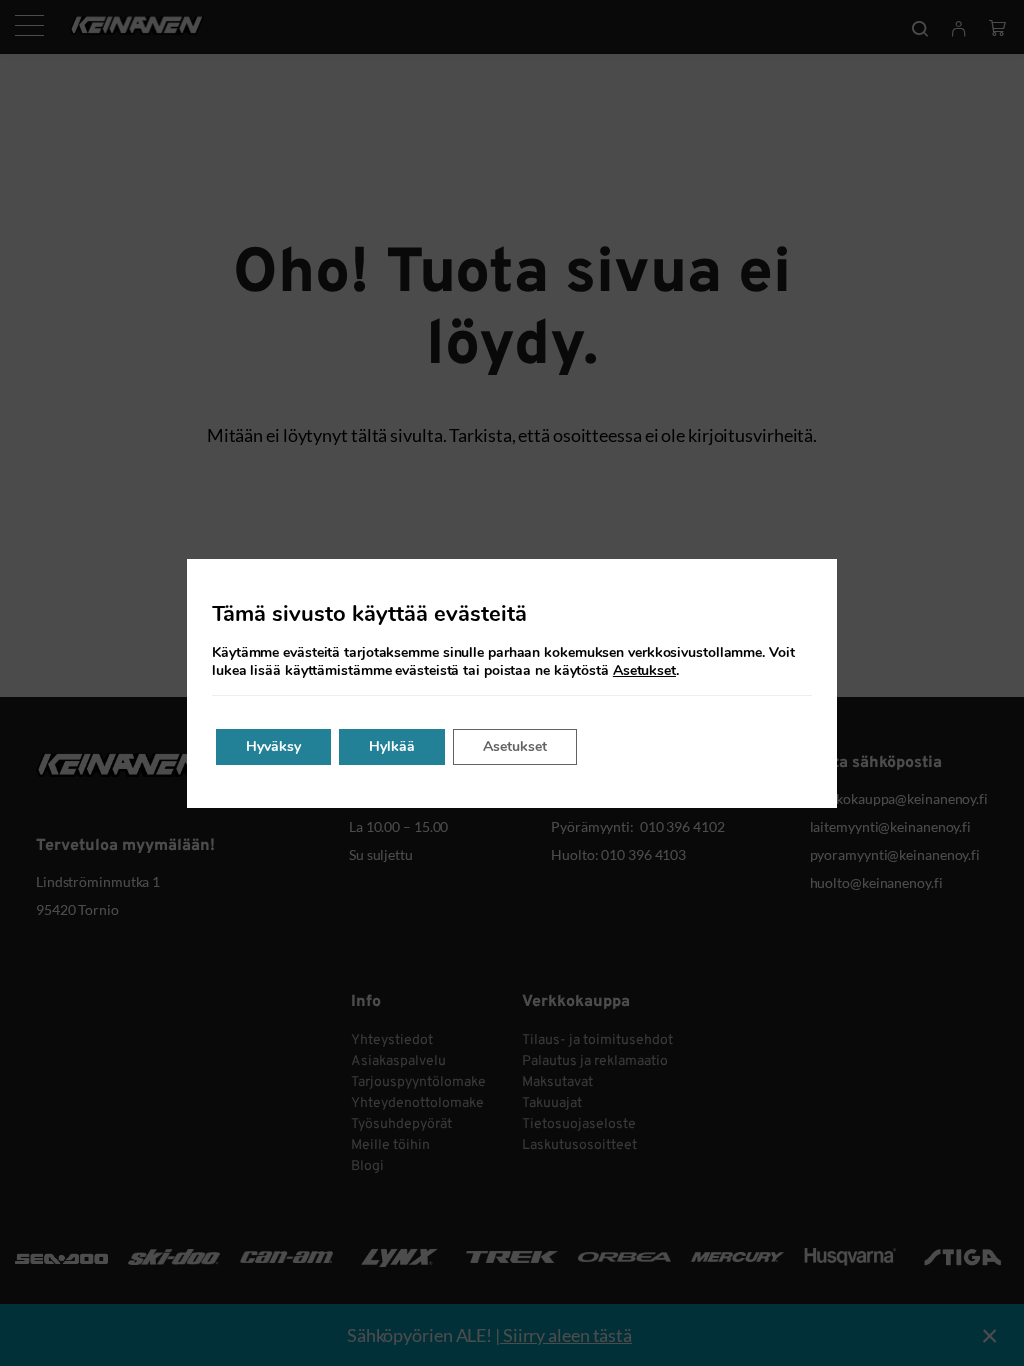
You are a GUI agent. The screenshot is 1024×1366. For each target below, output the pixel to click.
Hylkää (392, 746)
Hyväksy (273, 746)
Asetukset (644, 671)
